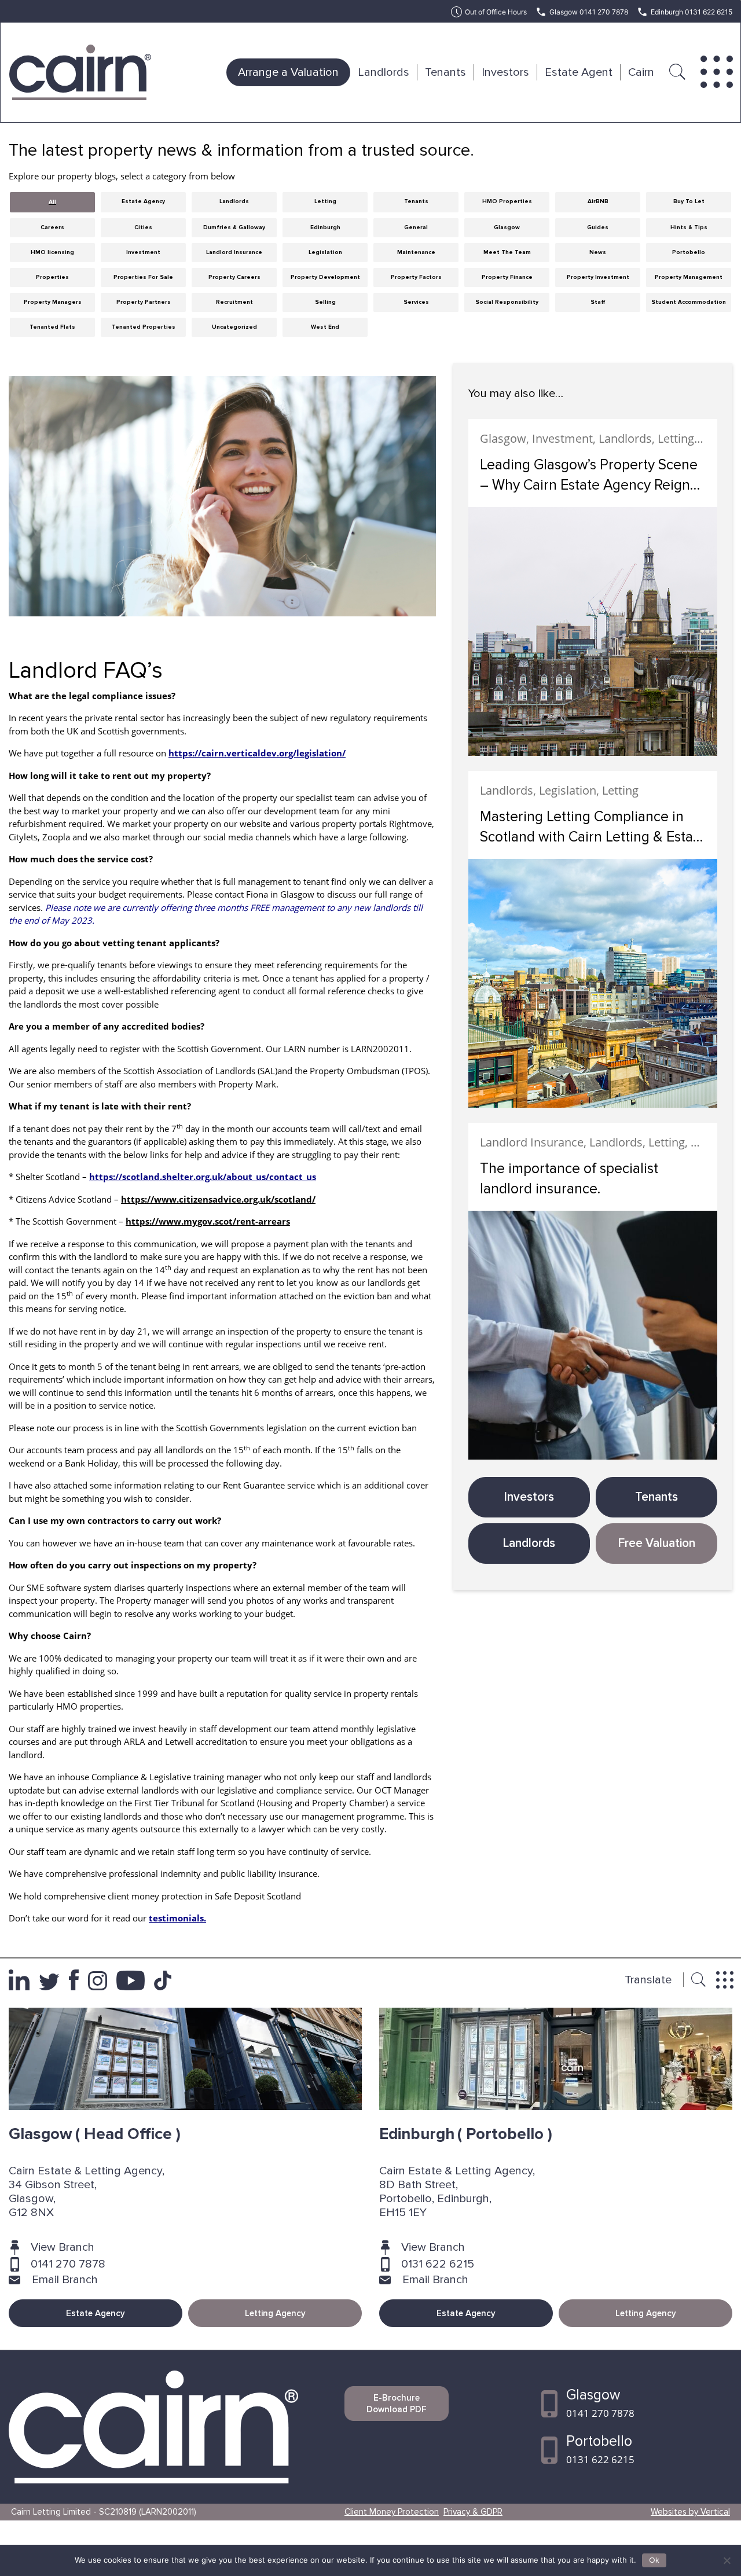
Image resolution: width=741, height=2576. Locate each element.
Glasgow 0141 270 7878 (589, 12)
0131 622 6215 (438, 2264)
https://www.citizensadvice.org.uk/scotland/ (218, 1199)
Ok (654, 2560)
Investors (505, 72)
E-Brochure (397, 2404)
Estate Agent (579, 72)
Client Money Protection (392, 2512)
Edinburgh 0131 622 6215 (692, 12)
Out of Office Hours (496, 12)
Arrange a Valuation (288, 72)
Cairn (641, 72)
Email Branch (65, 2280)
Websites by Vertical (690, 2512)
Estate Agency (96, 2313)
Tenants (445, 72)
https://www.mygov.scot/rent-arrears (208, 1221)
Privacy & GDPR (473, 2512)
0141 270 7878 (68, 2264)
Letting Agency (275, 2313)
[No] (727, 2560)
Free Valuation (657, 1543)
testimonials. (177, 1918)
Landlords (384, 72)
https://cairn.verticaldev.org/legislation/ (257, 753)
